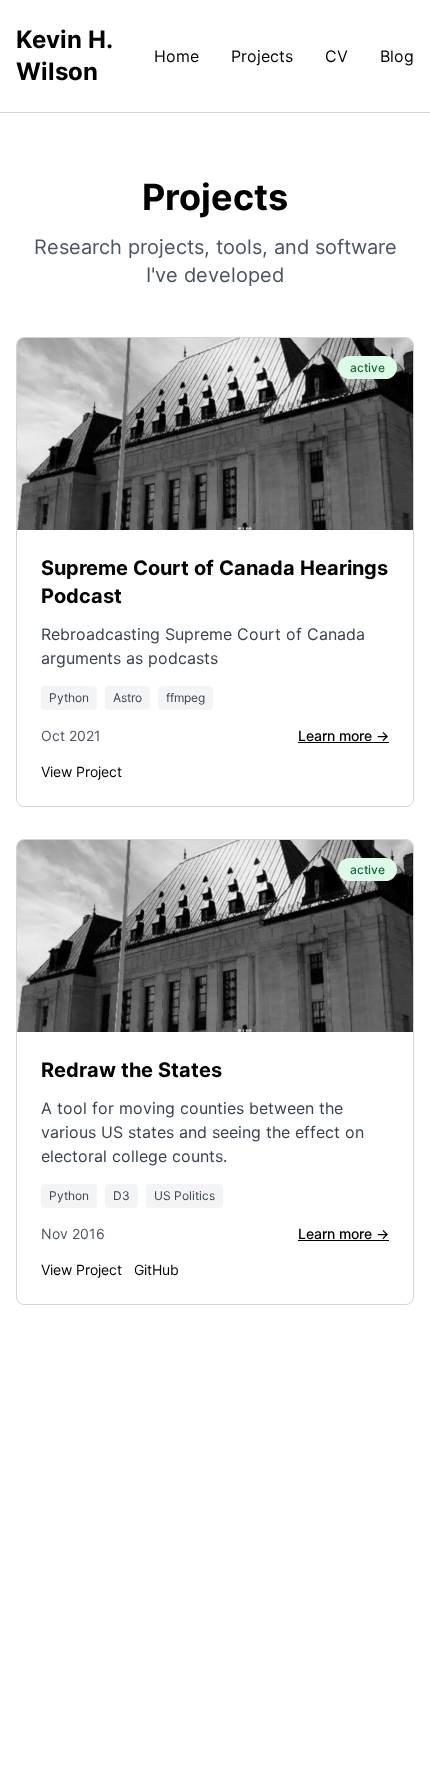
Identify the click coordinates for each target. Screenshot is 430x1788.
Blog (397, 56)
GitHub (156, 1269)
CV (336, 56)
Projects (262, 56)
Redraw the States (131, 1070)
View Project (81, 771)
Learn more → (343, 735)
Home (176, 56)
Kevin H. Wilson (64, 55)
